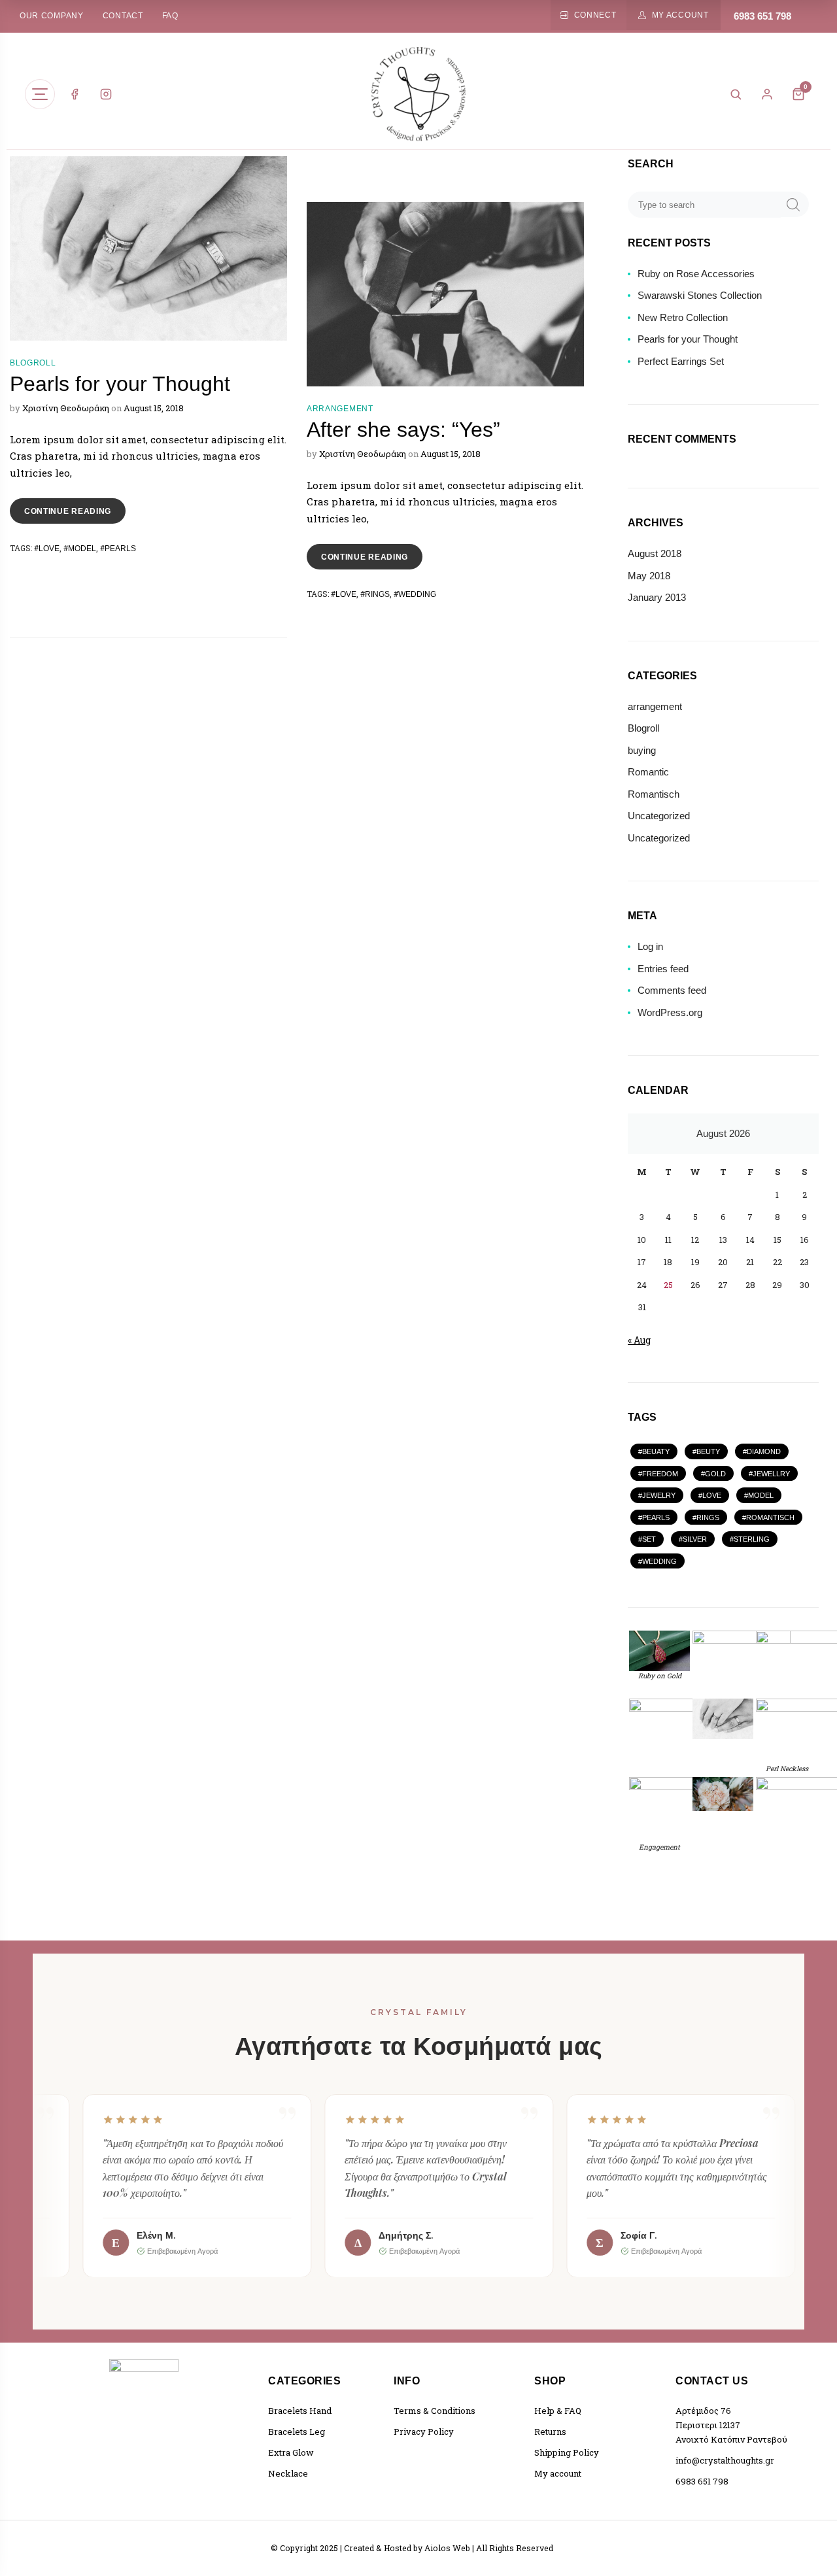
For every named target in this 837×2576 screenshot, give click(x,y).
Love (49, 549)
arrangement (340, 409)
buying (642, 750)
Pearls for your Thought (120, 384)
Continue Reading (75, 507)
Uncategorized (659, 816)
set (649, 1539)
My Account (680, 15)
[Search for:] (705, 204)
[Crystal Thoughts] (418, 94)
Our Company (52, 16)
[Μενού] (40, 94)
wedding (417, 594)
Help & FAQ (558, 2411)
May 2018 (649, 576)
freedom (660, 1474)
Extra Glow (291, 2452)
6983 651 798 (762, 16)
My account (558, 2473)
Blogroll (33, 363)
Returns (550, 2432)
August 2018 (655, 553)
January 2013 (657, 597)
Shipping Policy (567, 2452)
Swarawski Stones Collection (700, 295)
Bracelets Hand (300, 2411)
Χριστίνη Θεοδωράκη (66, 408)
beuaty (656, 1451)
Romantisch (654, 794)
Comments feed (672, 990)
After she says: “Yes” (403, 430)
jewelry (659, 1495)
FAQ (170, 16)
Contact (123, 16)
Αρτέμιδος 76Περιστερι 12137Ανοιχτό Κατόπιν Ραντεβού (731, 2425)
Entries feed (663, 969)
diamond (764, 1451)
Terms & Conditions (435, 2411)
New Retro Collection (683, 317)
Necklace (288, 2473)
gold (715, 1474)
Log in (650, 946)
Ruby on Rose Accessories (696, 274)
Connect (595, 15)
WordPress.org (670, 1012)
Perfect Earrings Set (681, 361)
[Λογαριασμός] (767, 94)
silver (695, 1539)
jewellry (771, 1474)
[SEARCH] (793, 204)
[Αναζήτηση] (736, 94)
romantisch (770, 1517)
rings (377, 594)
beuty (708, 1451)
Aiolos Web (447, 2548)
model (82, 549)
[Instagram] (106, 94)
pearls (120, 549)
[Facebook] (75, 94)
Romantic (648, 772)
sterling (752, 1539)
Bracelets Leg (297, 2432)
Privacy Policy (424, 2432)
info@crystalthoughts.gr (725, 2460)
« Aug (639, 1340)
